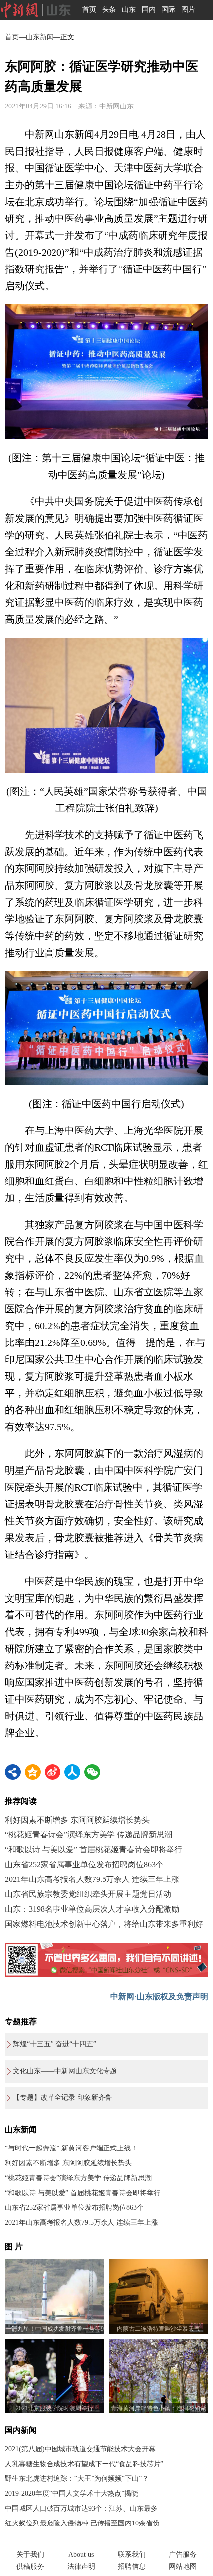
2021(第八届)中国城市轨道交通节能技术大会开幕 (80, 2449)
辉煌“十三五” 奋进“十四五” (54, 2044)
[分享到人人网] (72, 1772)
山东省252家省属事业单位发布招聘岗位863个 (84, 1864)
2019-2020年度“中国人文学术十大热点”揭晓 (72, 2494)
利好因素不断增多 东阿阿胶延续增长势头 (77, 1820)
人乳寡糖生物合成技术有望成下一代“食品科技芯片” (84, 2464)
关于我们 (30, 2554)
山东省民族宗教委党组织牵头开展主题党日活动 (88, 1894)
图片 (188, 10)
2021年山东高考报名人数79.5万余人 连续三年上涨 (92, 1879)
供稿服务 (30, 2566)
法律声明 (81, 2566)
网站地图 (183, 2566)
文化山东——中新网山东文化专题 (65, 2071)
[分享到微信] (92, 1772)
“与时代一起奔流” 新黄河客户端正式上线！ (71, 2148)
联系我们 (132, 2554)
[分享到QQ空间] (33, 1772)
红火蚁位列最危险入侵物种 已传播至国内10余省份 (82, 2523)
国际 (168, 10)
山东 (129, 10)
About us (81, 2554)
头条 (109, 10)
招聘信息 (132, 2566)
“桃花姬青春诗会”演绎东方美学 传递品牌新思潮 (89, 1835)
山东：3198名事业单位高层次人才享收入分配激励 (92, 1909)
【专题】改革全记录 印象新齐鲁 (62, 2098)
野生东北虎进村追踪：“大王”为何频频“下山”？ (77, 2479)
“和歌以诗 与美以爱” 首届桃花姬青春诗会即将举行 (94, 1850)
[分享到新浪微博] (53, 1772)
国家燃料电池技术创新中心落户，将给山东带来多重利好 (104, 1924)
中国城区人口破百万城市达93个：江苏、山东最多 (81, 2508)
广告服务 (183, 2554)
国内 (149, 10)
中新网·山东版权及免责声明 (159, 1997)
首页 (89, 10)
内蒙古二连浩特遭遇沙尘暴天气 (159, 2329)
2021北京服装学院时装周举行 (54, 2408)
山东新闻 (40, 37)
